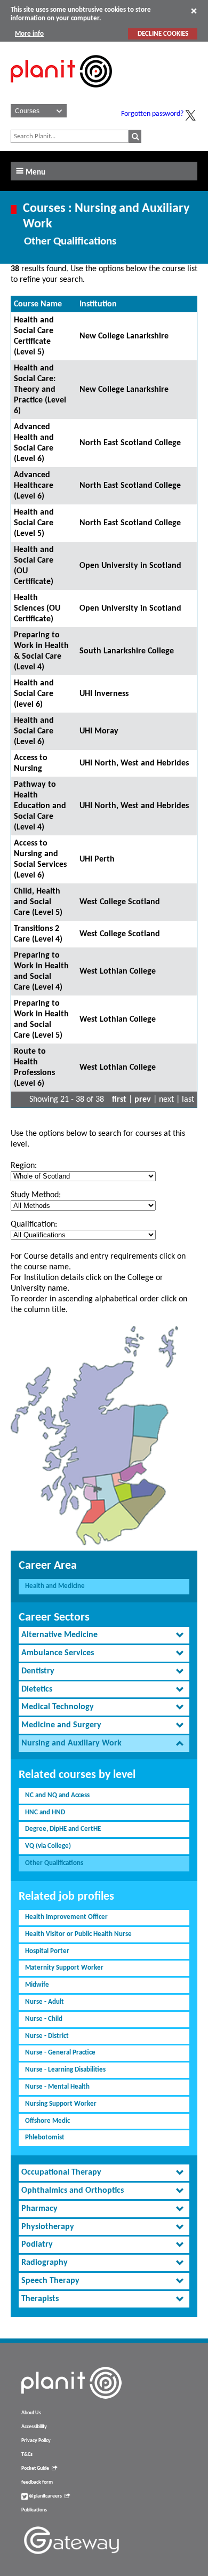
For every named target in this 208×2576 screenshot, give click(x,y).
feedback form (37, 2482)
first (119, 1100)
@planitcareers (45, 2496)
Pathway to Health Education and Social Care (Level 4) (40, 806)
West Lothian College (118, 971)
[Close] (194, 11)
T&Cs (27, 2455)
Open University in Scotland (130, 566)
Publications (34, 2510)
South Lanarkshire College (127, 651)
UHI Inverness (104, 694)
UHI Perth (97, 859)
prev (143, 1100)
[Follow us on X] (190, 115)
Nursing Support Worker (61, 2104)
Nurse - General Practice (60, 2053)
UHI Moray (99, 731)
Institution (98, 304)
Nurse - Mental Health (57, 2087)
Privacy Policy (36, 2441)
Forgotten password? (152, 114)
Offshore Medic (47, 2121)
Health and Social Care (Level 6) (34, 731)
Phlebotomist (45, 2138)
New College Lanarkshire (124, 336)
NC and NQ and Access (57, 1795)
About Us (31, 2413)
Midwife (37, 1985)
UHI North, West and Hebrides (134, 763)
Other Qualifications (54, 1863)
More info (29, 34)
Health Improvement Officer (66, 1917)
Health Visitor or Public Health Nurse (78, 1934)
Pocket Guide (35, 2468)
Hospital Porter (47, 1951)
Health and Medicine (55, 1586)
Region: (24, 1166)
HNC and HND (45, 1812)
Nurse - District (47, 2036)
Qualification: (34, 1224)
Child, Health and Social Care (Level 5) (38, 902)
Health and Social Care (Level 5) (34, 523)
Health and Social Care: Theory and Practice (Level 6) (40, 390)
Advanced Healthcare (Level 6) (34, 486)
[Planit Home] (61, 93)
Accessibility (34, 2427)
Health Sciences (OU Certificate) (37, 609)
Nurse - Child (44, 2019)
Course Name (38, 304)
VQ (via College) (48, 1846)
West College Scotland (120, 902)
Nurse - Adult (45, 2002)
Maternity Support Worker (64, 1968)
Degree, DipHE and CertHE (63, 1829)
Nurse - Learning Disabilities (65, 2070)
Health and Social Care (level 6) (34, 694)
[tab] (104, 1635)
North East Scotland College (130, 443)
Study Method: (36, 1195)
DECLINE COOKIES (163, 34)
